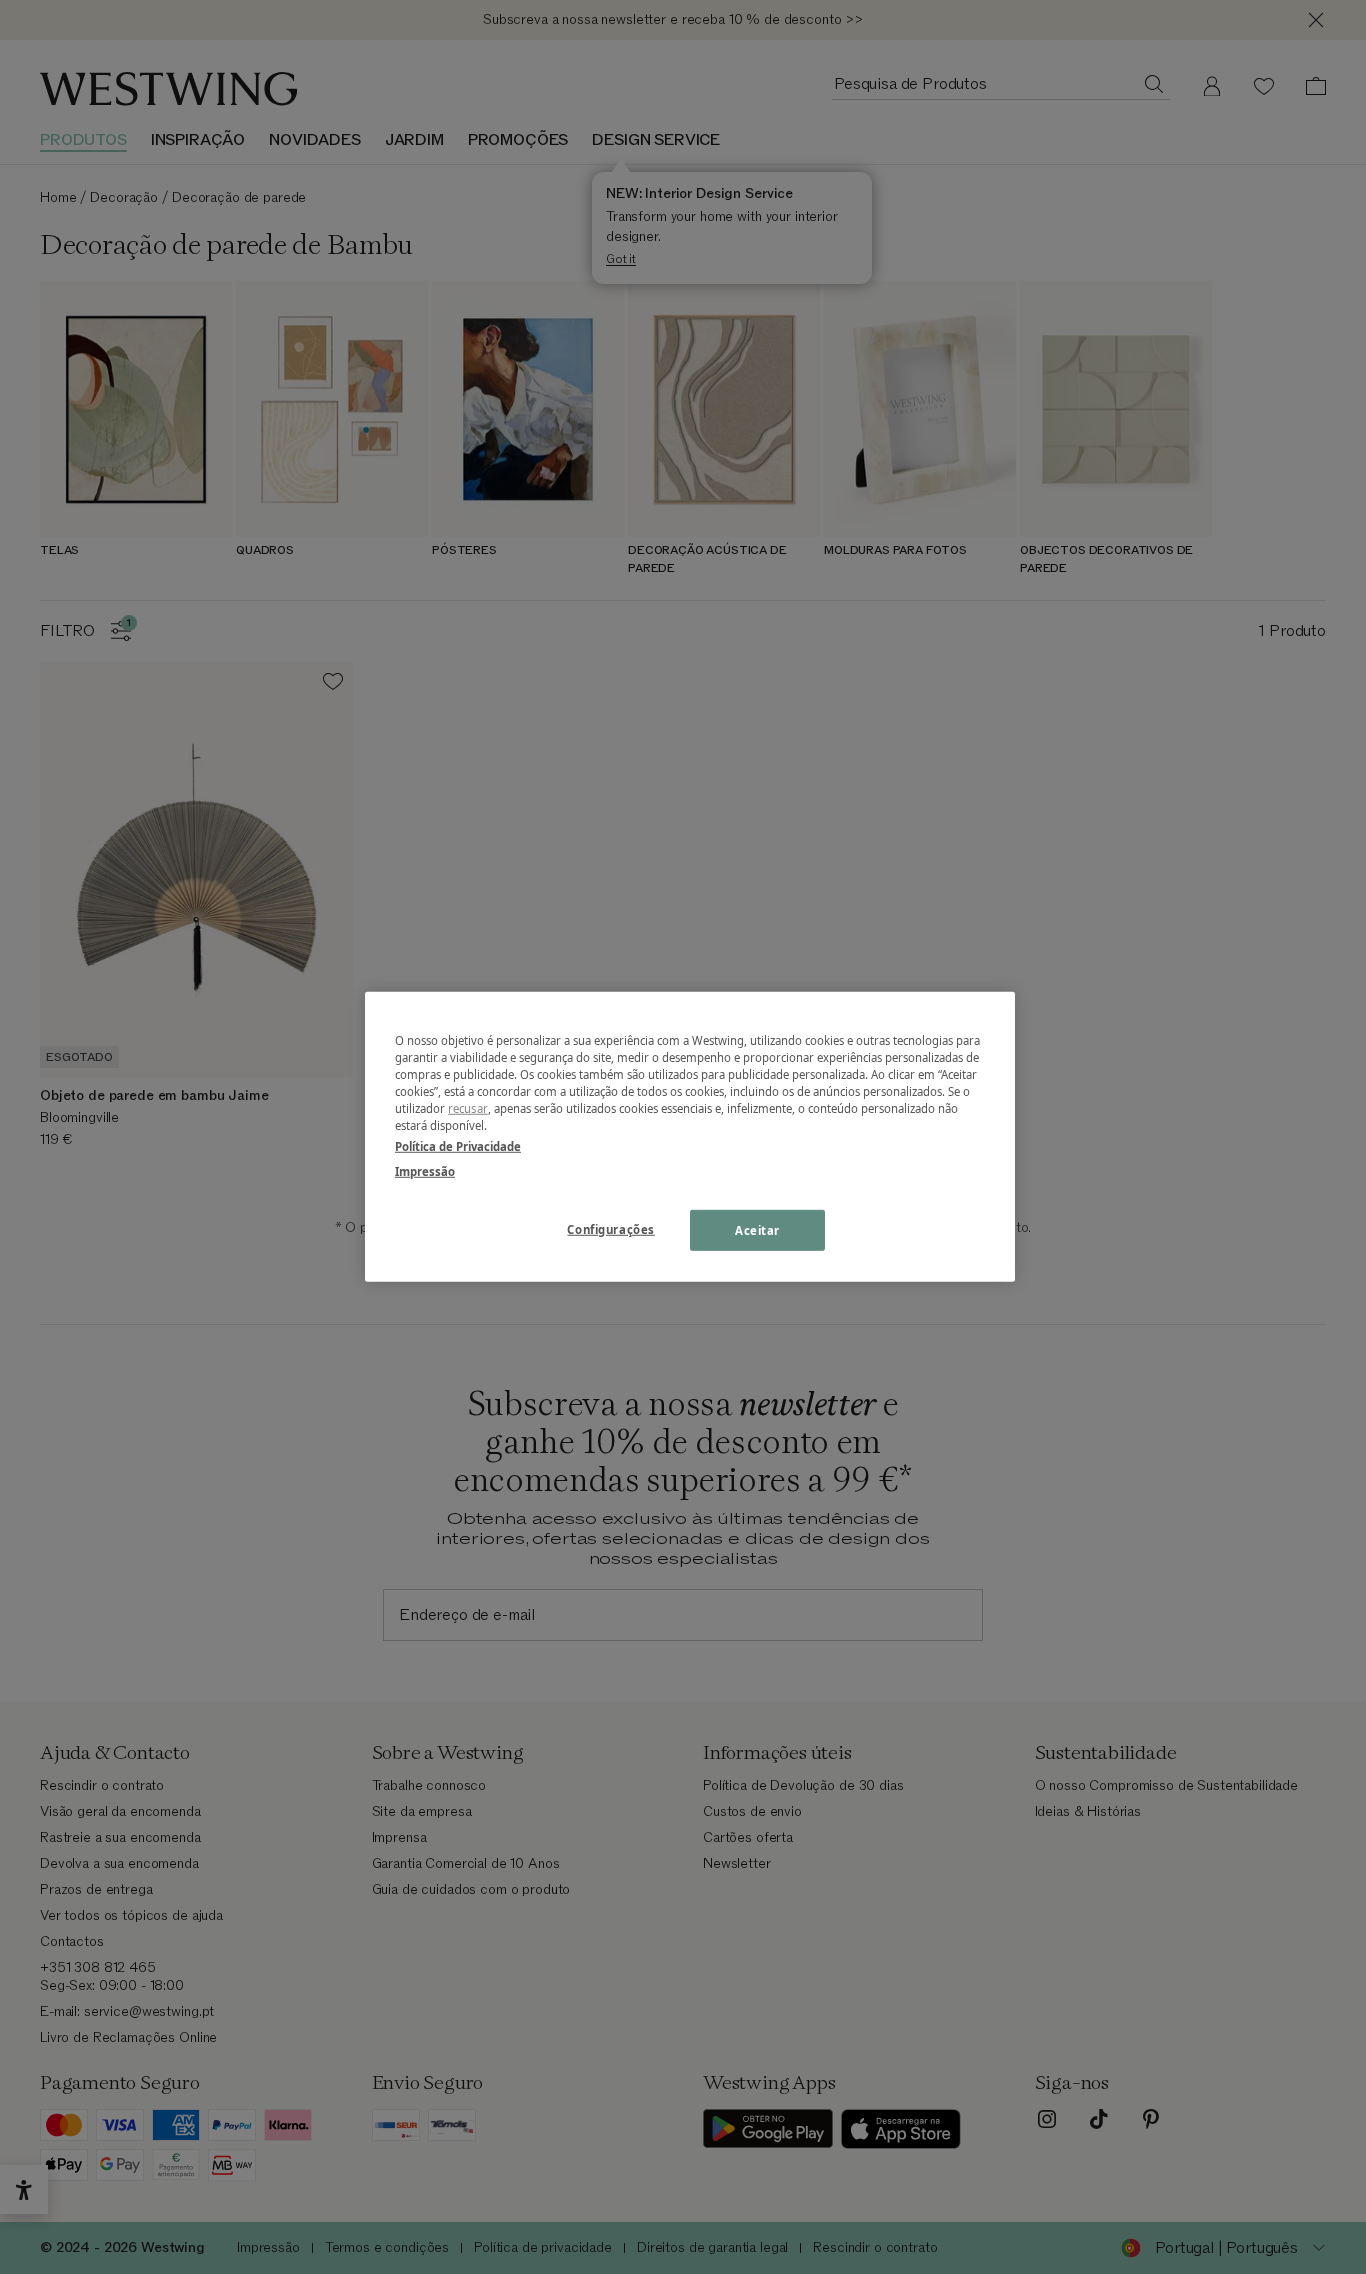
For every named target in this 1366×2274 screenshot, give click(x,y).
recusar (468, 1108)
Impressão (425, 1171)
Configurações (610, 1228)
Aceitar (757, 1229)
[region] (690, 1137)
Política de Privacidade (458, 1146)
